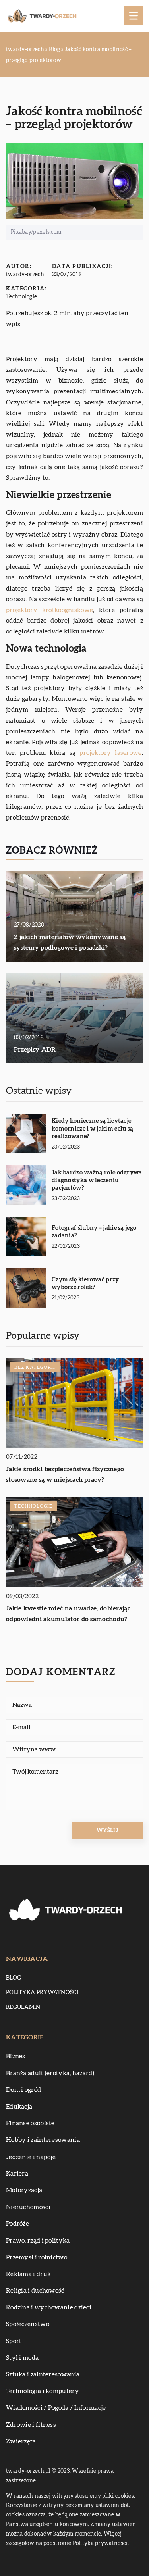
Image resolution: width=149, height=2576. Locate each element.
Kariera (17, 2174)
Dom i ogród (23, 2090)
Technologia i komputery (43, 2391)
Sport (14, 2341)
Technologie (21, 297)
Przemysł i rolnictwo (37, 2257)
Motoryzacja (24, 2190)
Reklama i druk (28, 2274)
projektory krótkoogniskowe (49, 610)
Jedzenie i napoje (31, 2157)
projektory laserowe (110, 753)
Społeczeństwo (28, 2324)
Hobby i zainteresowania (43, 2140)
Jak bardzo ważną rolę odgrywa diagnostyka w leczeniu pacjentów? (97, 1180)
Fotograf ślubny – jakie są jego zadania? (94, 1232)
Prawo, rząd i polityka (38, 2241)
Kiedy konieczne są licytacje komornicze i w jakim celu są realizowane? (92, 1129)
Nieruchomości (28, 2207)
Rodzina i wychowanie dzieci (49, 2307)
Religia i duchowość (35, 2291)
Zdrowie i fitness (31, 2425)
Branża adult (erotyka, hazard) (50, 2073)
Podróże (17, 2224)
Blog (14, 1978)
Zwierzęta (21, 2441)
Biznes (16, 2056)
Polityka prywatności (42, 1993)
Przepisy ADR (35, 1050)
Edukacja (19, 2107)
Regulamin (23, 2007)
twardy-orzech (25, 275)
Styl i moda (22, 2358)
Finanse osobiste (30, 2123)
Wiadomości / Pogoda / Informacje (56, 2408)
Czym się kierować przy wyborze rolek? (85, 1284)
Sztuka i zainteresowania (43, 2374)
